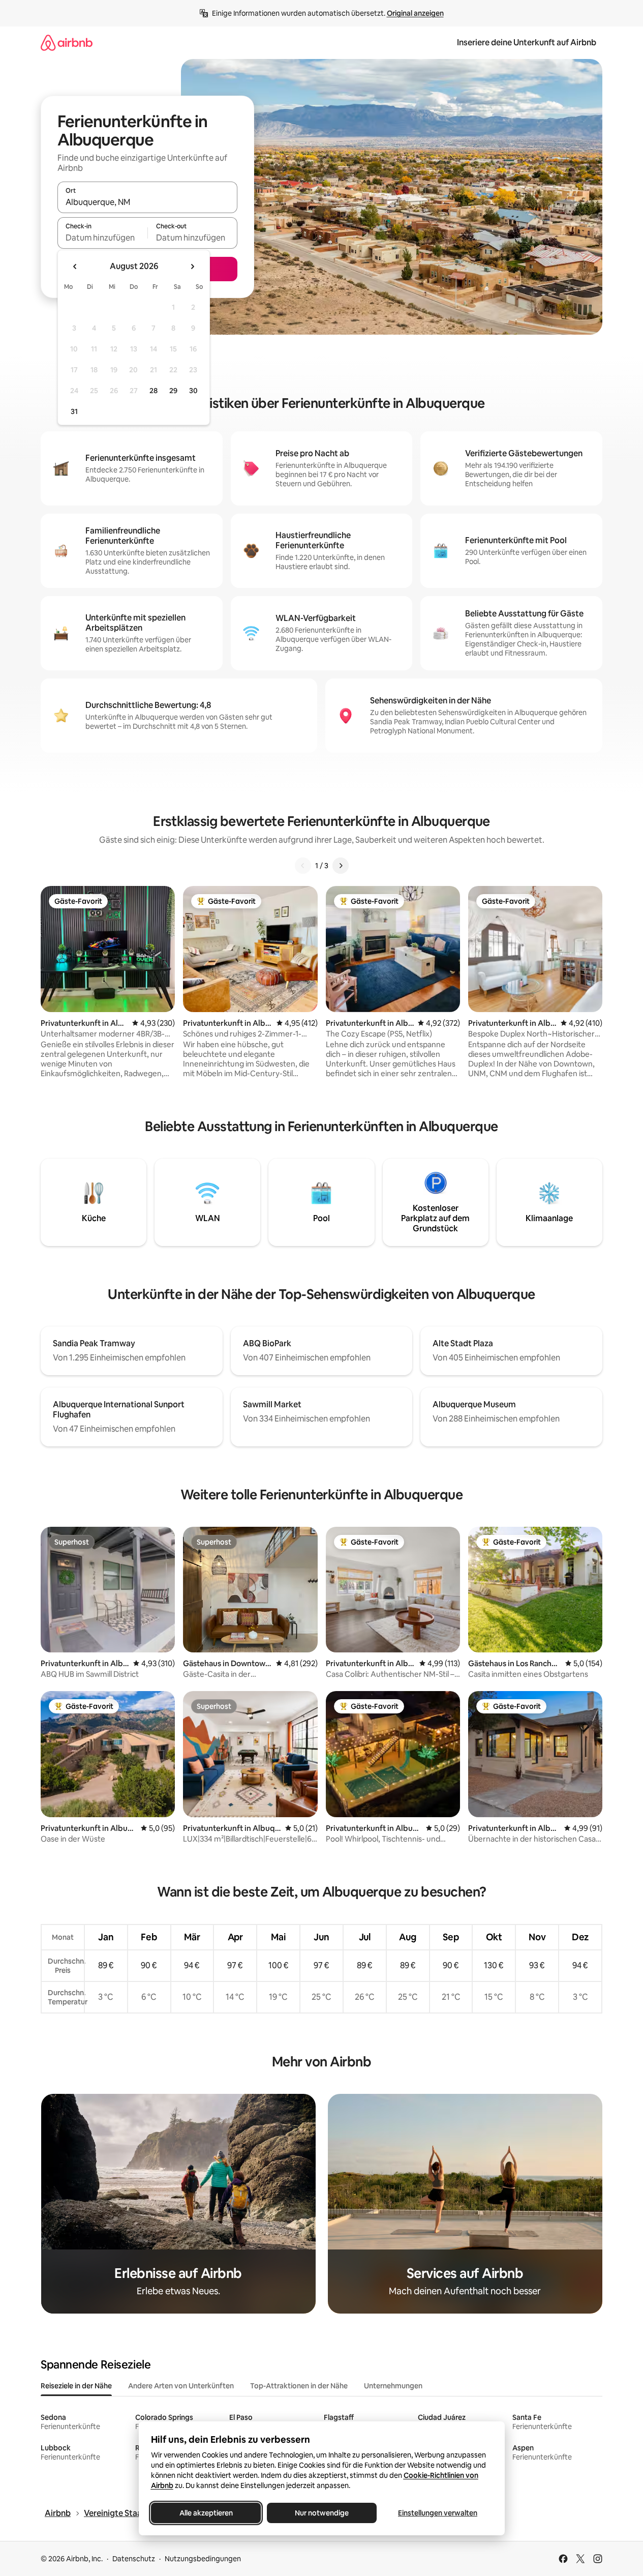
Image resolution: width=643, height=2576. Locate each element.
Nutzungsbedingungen (203, 2559)
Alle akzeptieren (206, 2513)
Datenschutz (134, 2559)
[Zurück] (303, 866)
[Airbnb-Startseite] (67, 42)
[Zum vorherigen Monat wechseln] (75, 267)
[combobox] (147, 202)
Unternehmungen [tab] (393, 2386)
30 (193, 391)
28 (154, 391)
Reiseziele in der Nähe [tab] (76, 2386)
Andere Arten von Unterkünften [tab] (181, 2386)
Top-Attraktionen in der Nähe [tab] (299, 2386)
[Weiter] (341, 866)
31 (74, 411)
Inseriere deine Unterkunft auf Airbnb (527, 42)
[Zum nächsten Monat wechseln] (192, 267)
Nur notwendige (322, 2513)
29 (173, 391)
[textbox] (102, 238)
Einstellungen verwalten (438, 2513)
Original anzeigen (415, 13)
